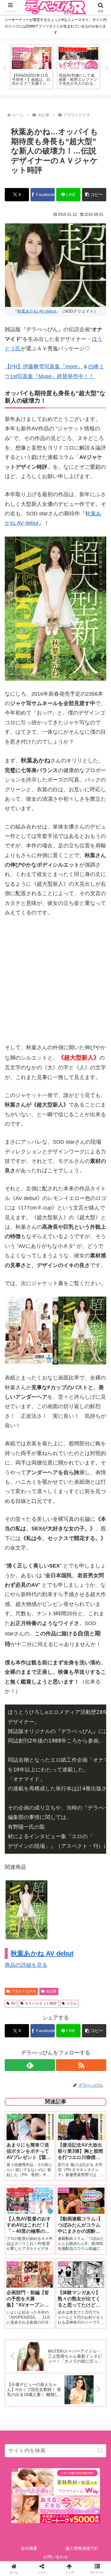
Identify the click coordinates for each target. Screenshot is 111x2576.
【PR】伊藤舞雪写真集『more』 (44, 367)
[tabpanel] (32, 67)
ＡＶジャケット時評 (41, 2003)
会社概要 (29, 2548)
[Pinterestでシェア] (31, 1940)
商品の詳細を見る (26, 1965)
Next (107, 68)
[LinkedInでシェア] (55, 1940)
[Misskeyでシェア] (92, 1908)
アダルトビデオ (24, 1991)
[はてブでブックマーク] (68, 1924)
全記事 (51, 1991)
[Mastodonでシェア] (43, 1908)
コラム (71, 2003)
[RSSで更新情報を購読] (81, 2065)
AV (13, 2003)
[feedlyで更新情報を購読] (30, 2065)
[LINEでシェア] (92, 1924)
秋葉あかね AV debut (37, 311)
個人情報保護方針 (82, 2548)
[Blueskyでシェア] (68, 1908)
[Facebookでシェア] (18, 1924)
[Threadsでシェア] (43, 1924)
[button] (94, 195)
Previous (4, 68)
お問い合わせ (56, 2557)
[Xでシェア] (18, 1908)
